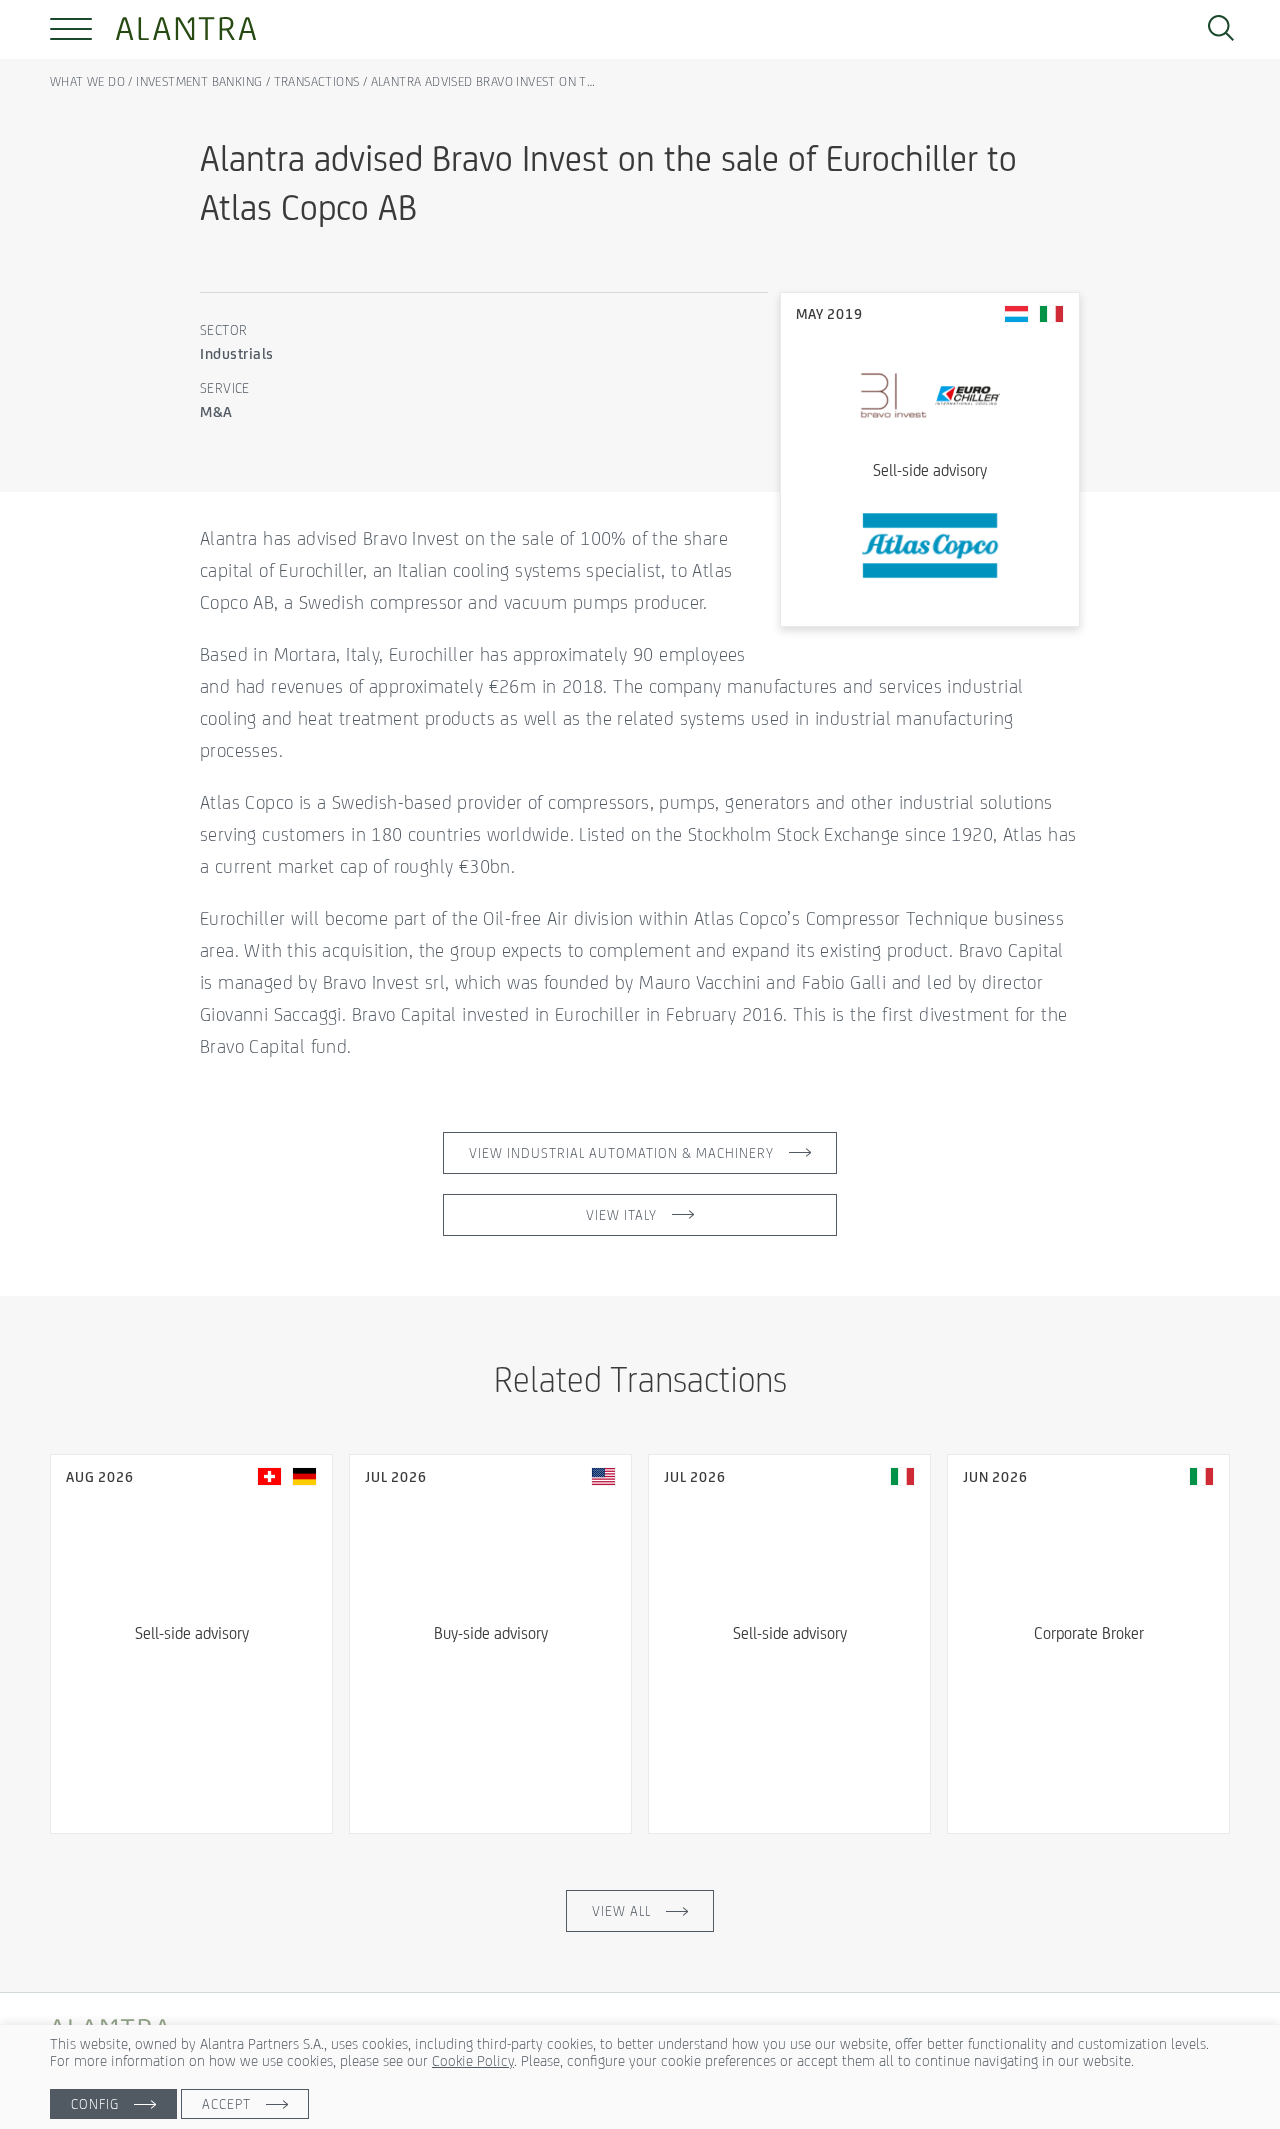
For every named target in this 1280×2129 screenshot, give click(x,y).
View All (621, 1911)
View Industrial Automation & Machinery (621, 1153)
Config (95, 2104)
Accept (226, 2104)
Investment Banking (199, 81)
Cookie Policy (473, 2060)
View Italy (621, 1215)
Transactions (317, 81)
